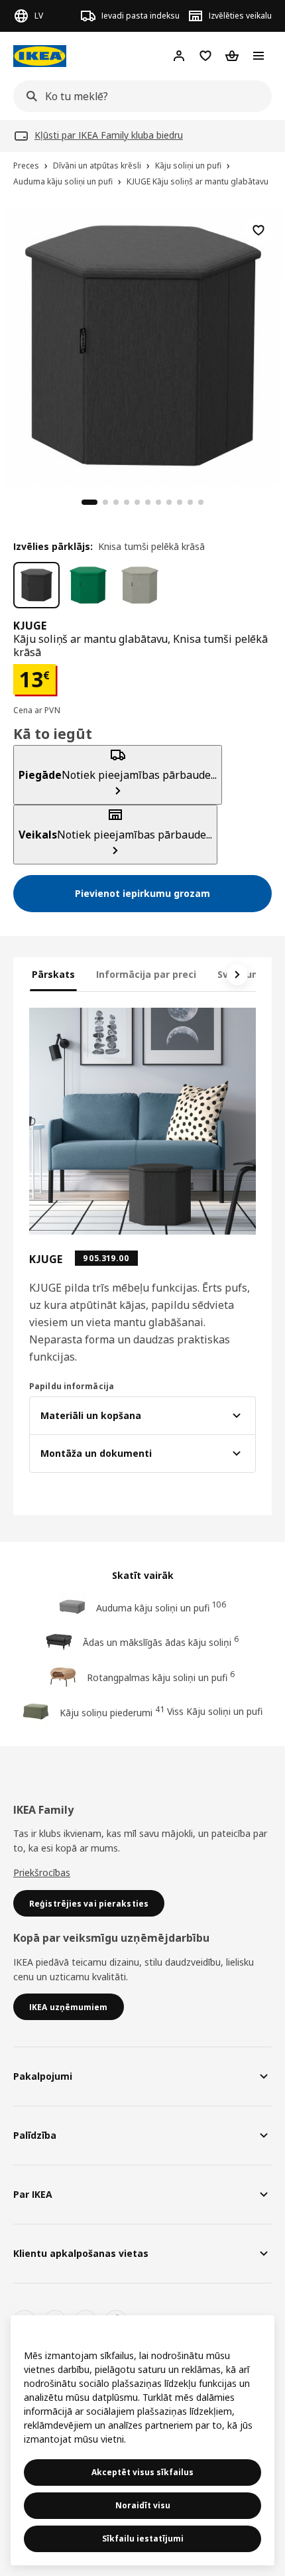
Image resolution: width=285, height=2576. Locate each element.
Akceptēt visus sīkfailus (142, 2472)
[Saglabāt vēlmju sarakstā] (258, 230)
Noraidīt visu (143, 2505)
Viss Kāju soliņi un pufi (215, 1711)
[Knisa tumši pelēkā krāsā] (36, 585)
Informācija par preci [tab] (146, 974)
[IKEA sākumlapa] (40, 56)
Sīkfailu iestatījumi (143, 2539)
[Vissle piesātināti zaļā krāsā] (88, 585)
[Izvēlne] (258, 56)
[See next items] (237, 975)
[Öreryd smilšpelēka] (140, 585)
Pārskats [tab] (53, 974)
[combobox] (139, 96)
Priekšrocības (42, 1872)
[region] (142, 344)
